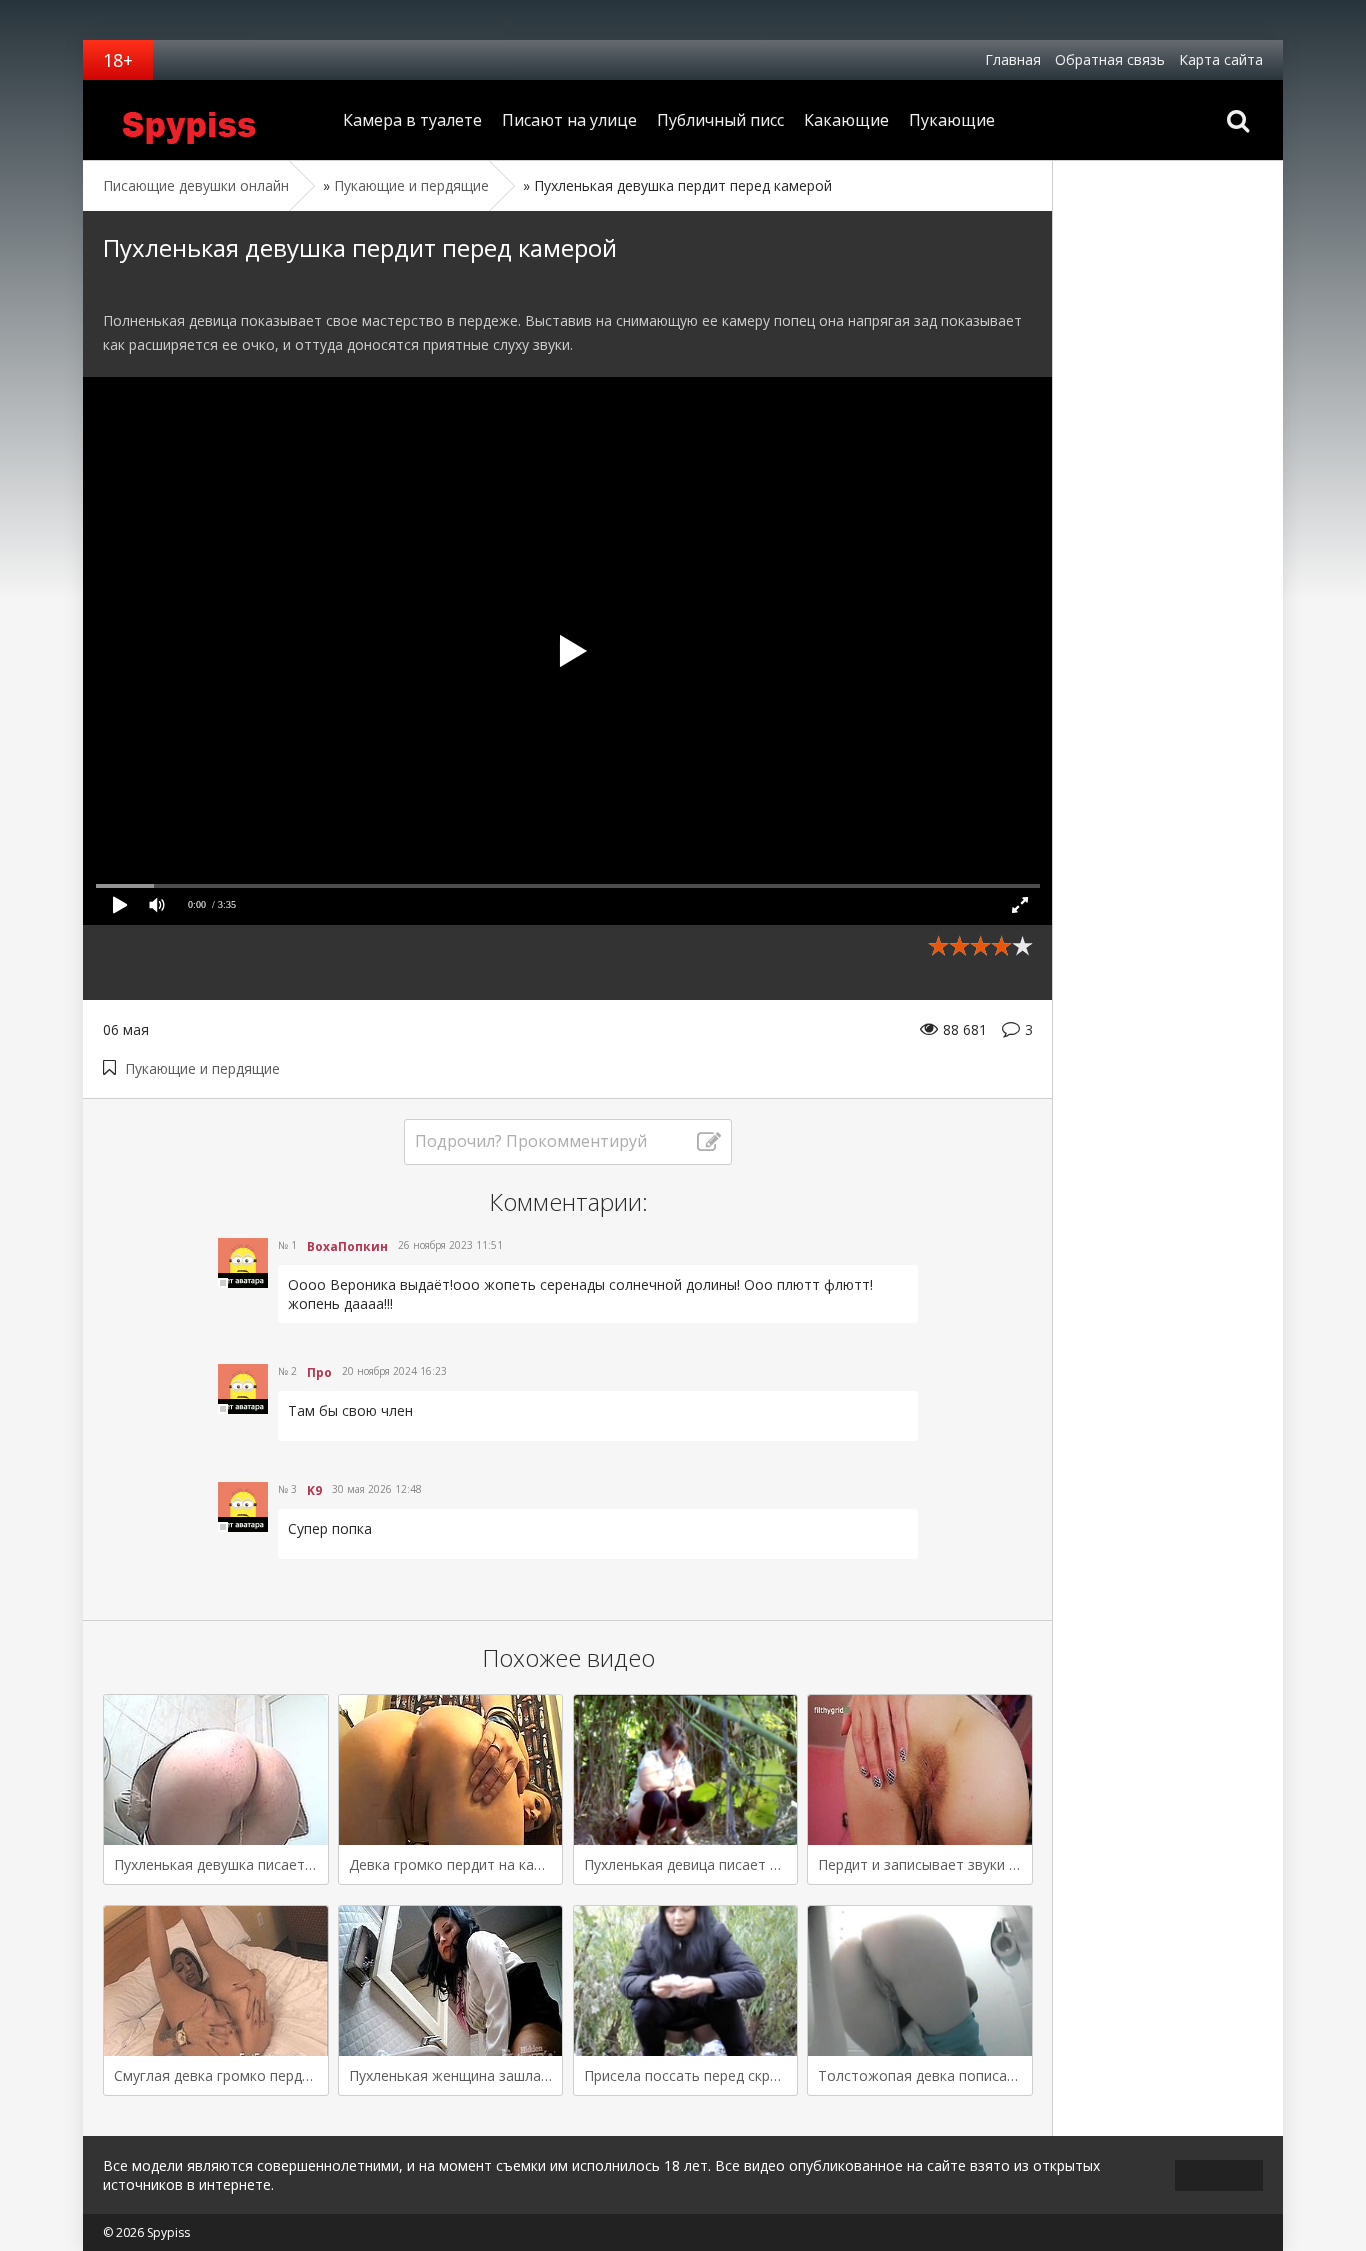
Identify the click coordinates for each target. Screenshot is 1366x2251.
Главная (1013, 59)
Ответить (319, 1338)
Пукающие (952, 120)
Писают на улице (569, 120)
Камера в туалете (412, 120)
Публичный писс (720, 120)
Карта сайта (1221, 59)
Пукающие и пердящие (202, 1068)
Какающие (846, 120)
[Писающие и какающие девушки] (208, 120)
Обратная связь (1110, 59)
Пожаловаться (830, 1338)
